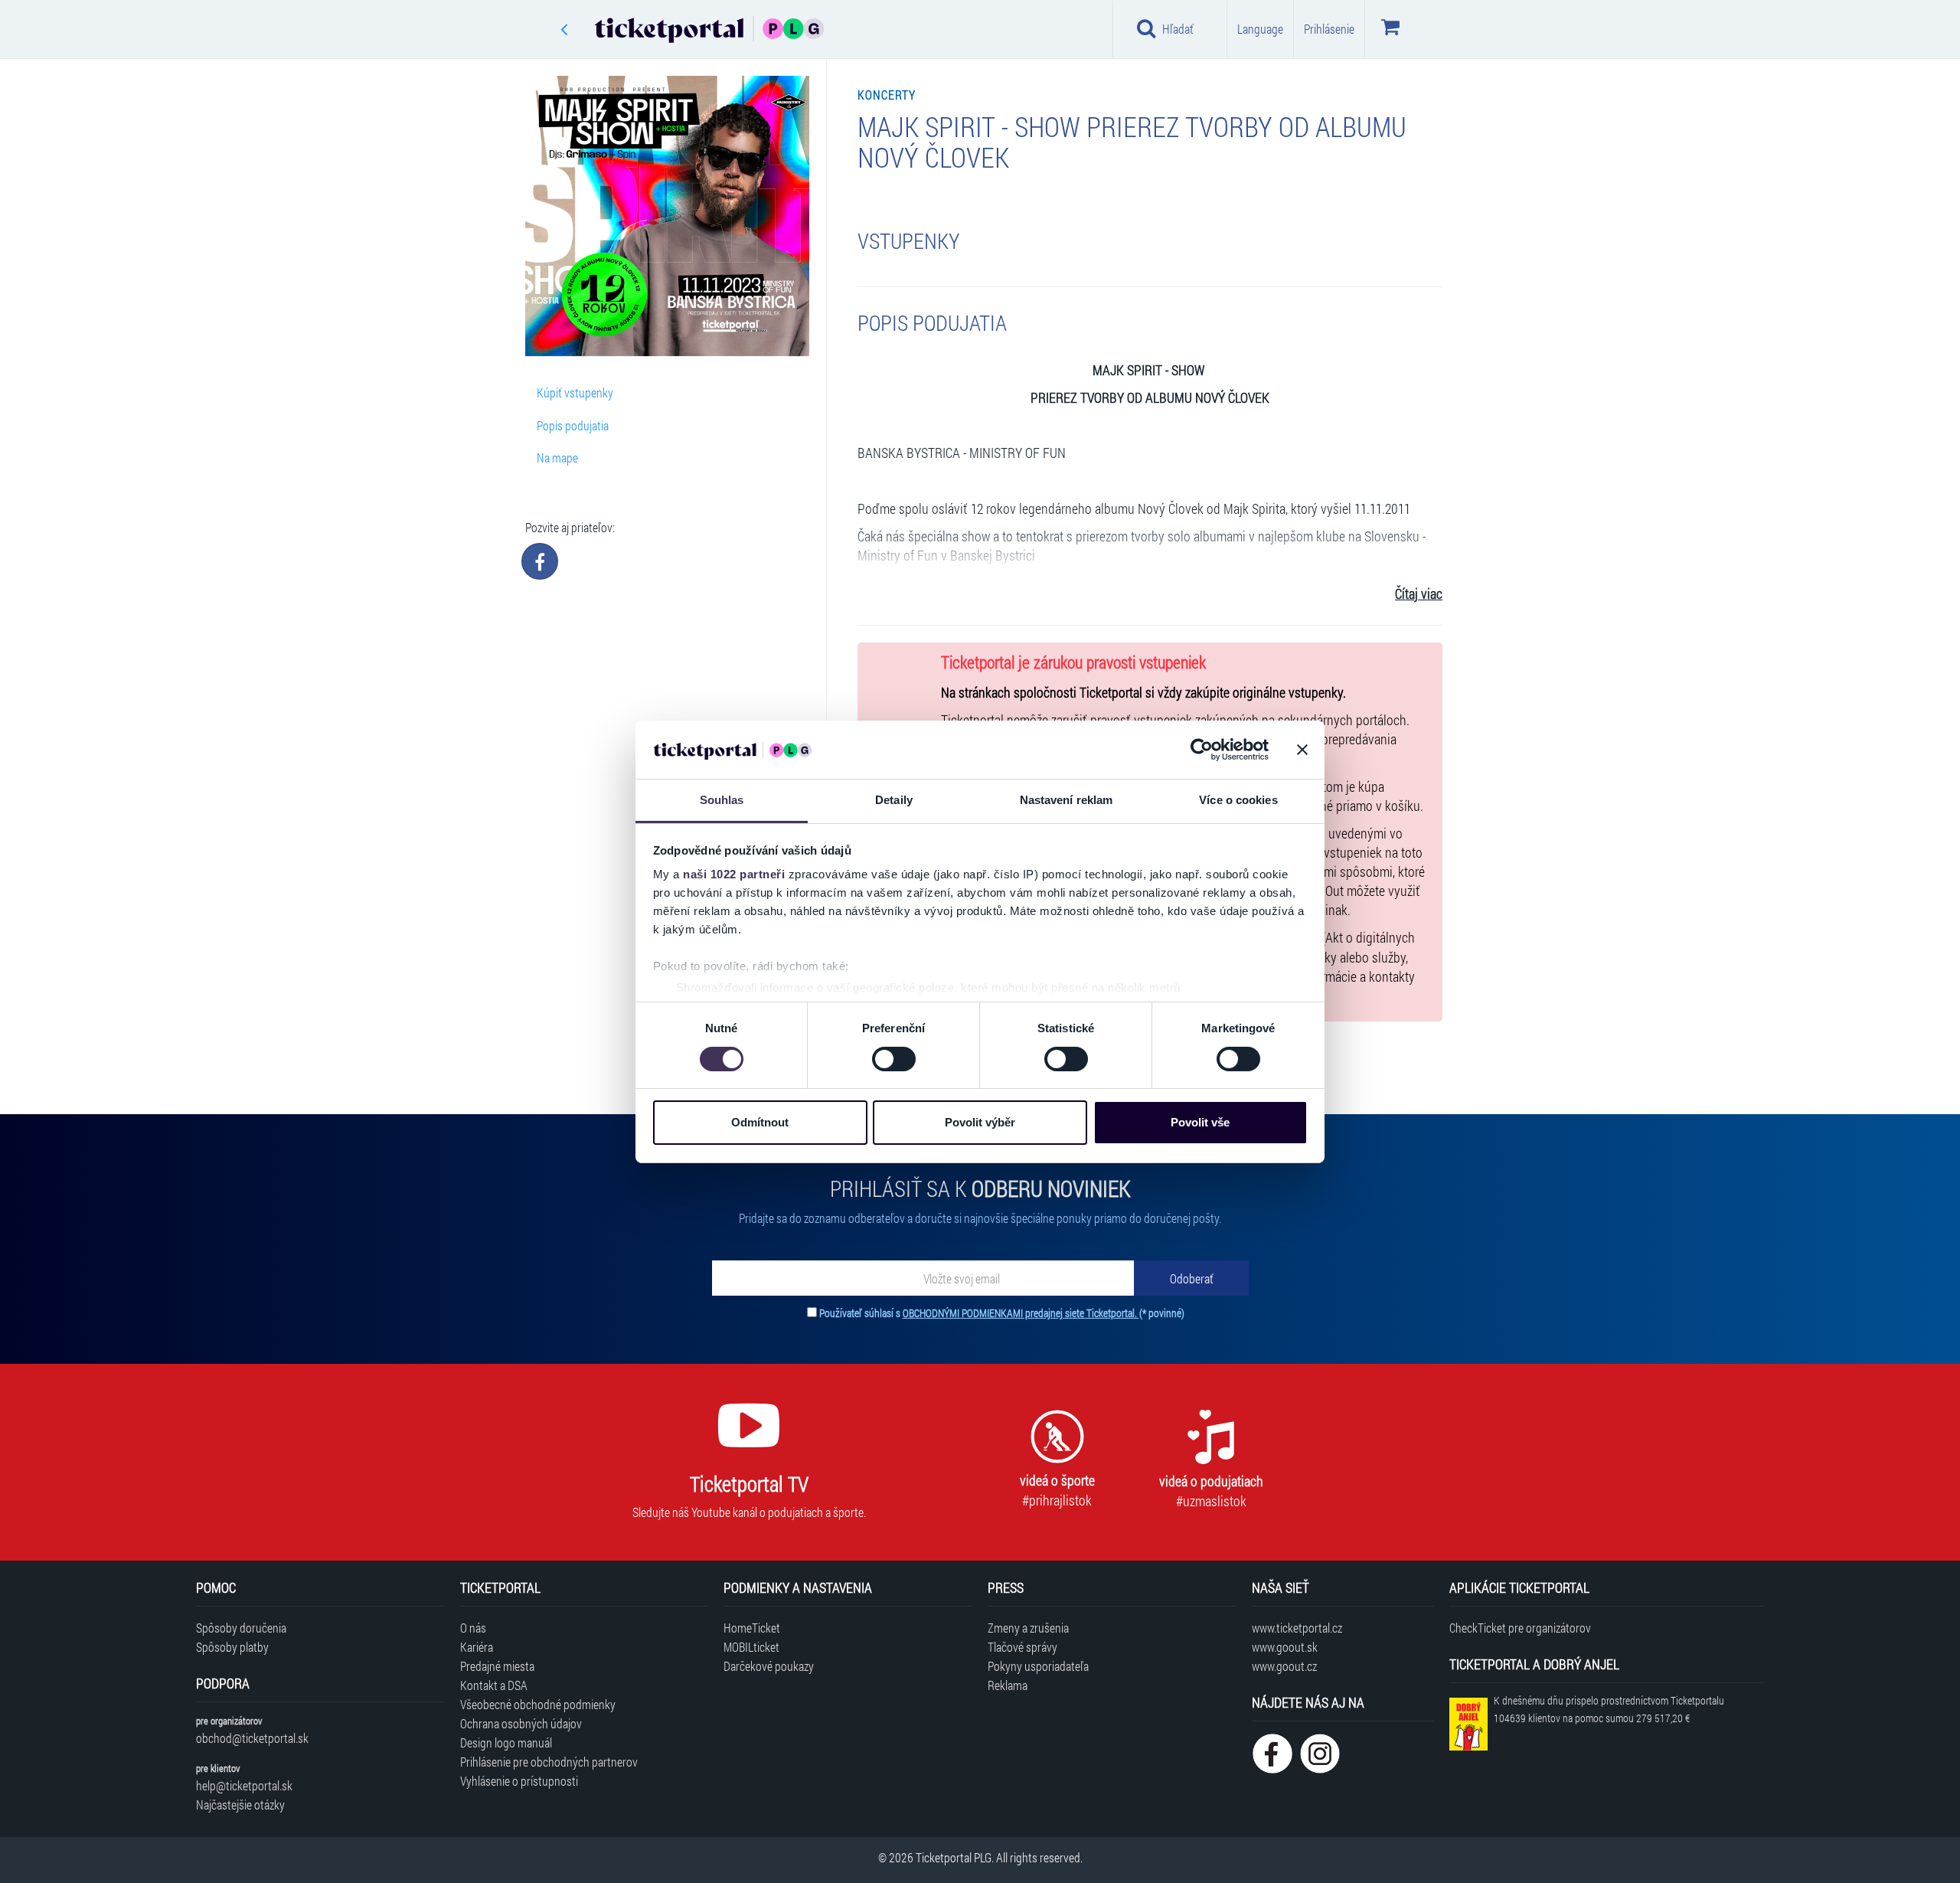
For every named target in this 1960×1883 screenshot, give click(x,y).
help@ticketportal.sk (244, 1785)
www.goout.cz (1284, 1666)
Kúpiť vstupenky (575, 392)
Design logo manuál (506, 1742)
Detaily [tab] (894, 800)
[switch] (894, 1059)
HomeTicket (752, 1628)
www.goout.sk (1285, 1647)
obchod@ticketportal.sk (252, 1738)
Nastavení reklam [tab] (1067, 800)
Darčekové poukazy (769, 1666)
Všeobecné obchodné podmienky (538, 1704)
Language (1260, 29)
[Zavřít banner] (1302, 750)
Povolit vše (1200, 1122)
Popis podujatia (573, 425)
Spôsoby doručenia (241, 1628)
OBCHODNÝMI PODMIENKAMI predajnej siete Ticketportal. (1021, 1313)
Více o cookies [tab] (1238, 800)
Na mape (557, 458)
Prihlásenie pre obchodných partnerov (549, 1762)
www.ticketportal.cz (1297, 1628)
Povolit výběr (980, 1122)
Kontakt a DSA (494, 1685)
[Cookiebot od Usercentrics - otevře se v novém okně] (1202, 750)
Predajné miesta (497, 1666)
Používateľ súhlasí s (1002, 1313)
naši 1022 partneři (734, 874)
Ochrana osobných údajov (521, 1723)
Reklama (1008, 1685)
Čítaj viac (1419, 594)
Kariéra (477, 1647)
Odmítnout (760, 1122)
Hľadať (1178, 29)
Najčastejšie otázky (240, 1805)
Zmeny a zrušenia (1028, 1628)
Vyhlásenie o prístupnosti (519, 1781)
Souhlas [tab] (722, 800)
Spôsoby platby (232, 1647)
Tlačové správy (1022, 1647)
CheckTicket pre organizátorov (1520, 1628)
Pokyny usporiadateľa (1038, 1666)
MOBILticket (751, 1647)
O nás (473, 1628)
